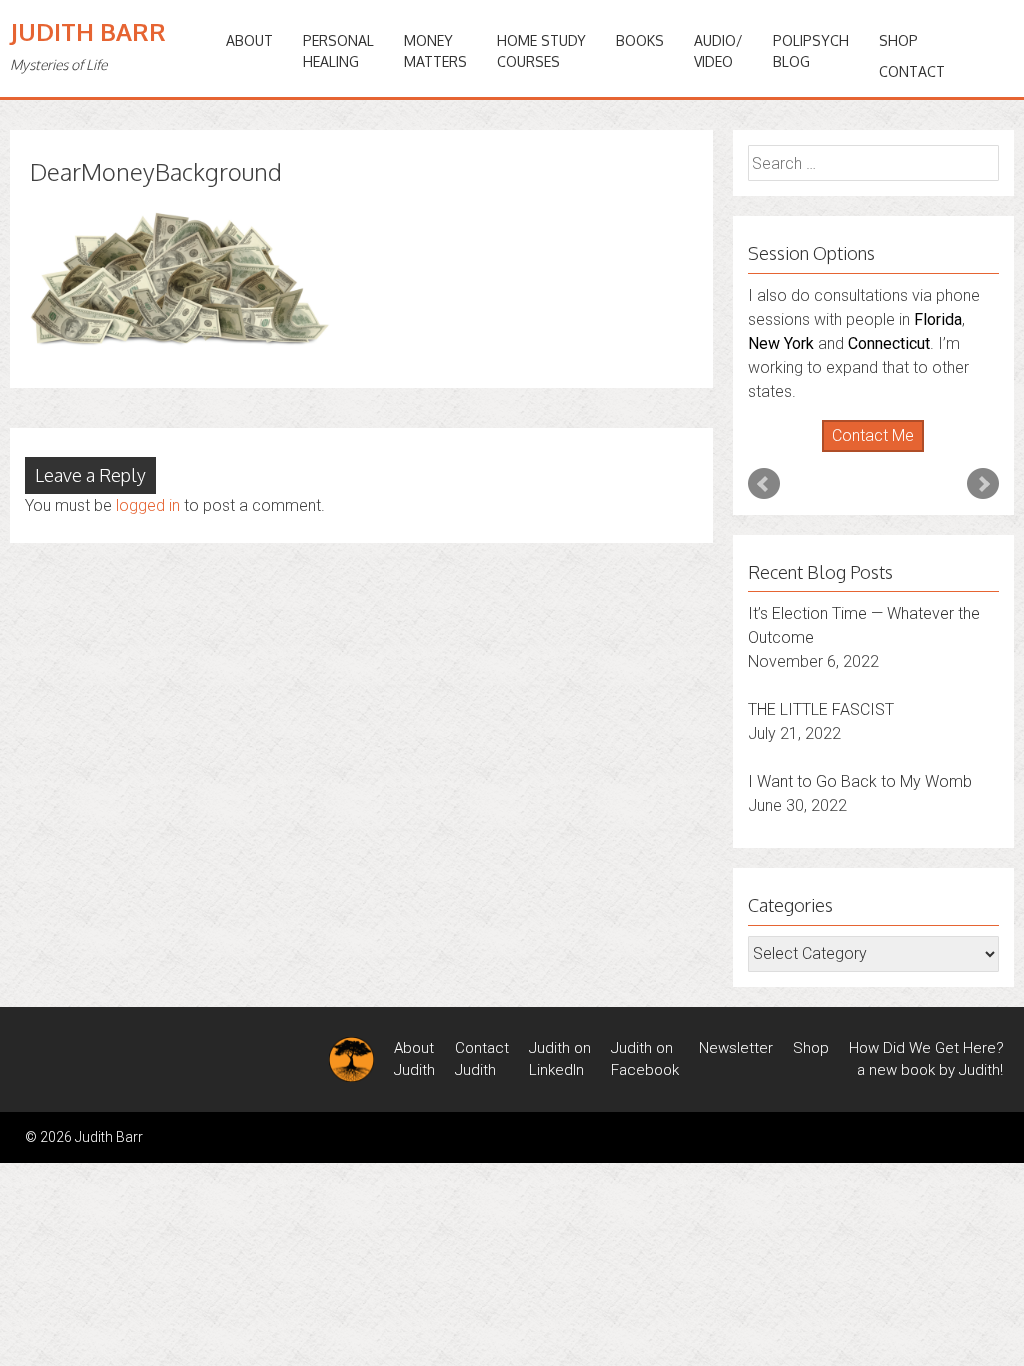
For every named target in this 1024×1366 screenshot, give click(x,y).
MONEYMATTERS (435, 51)
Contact (912, 71)
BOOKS (640, 40)
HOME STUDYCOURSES (541, 51)
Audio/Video (718, 51)
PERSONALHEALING (338, 51)
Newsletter (736, 1048)
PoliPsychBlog (811, 51)
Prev (764, 484)
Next (983, 484)
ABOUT (249, 40)
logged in (148, 505)
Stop (881, 452)
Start (866, 452)
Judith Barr (88, 31)
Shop (898, 40)
